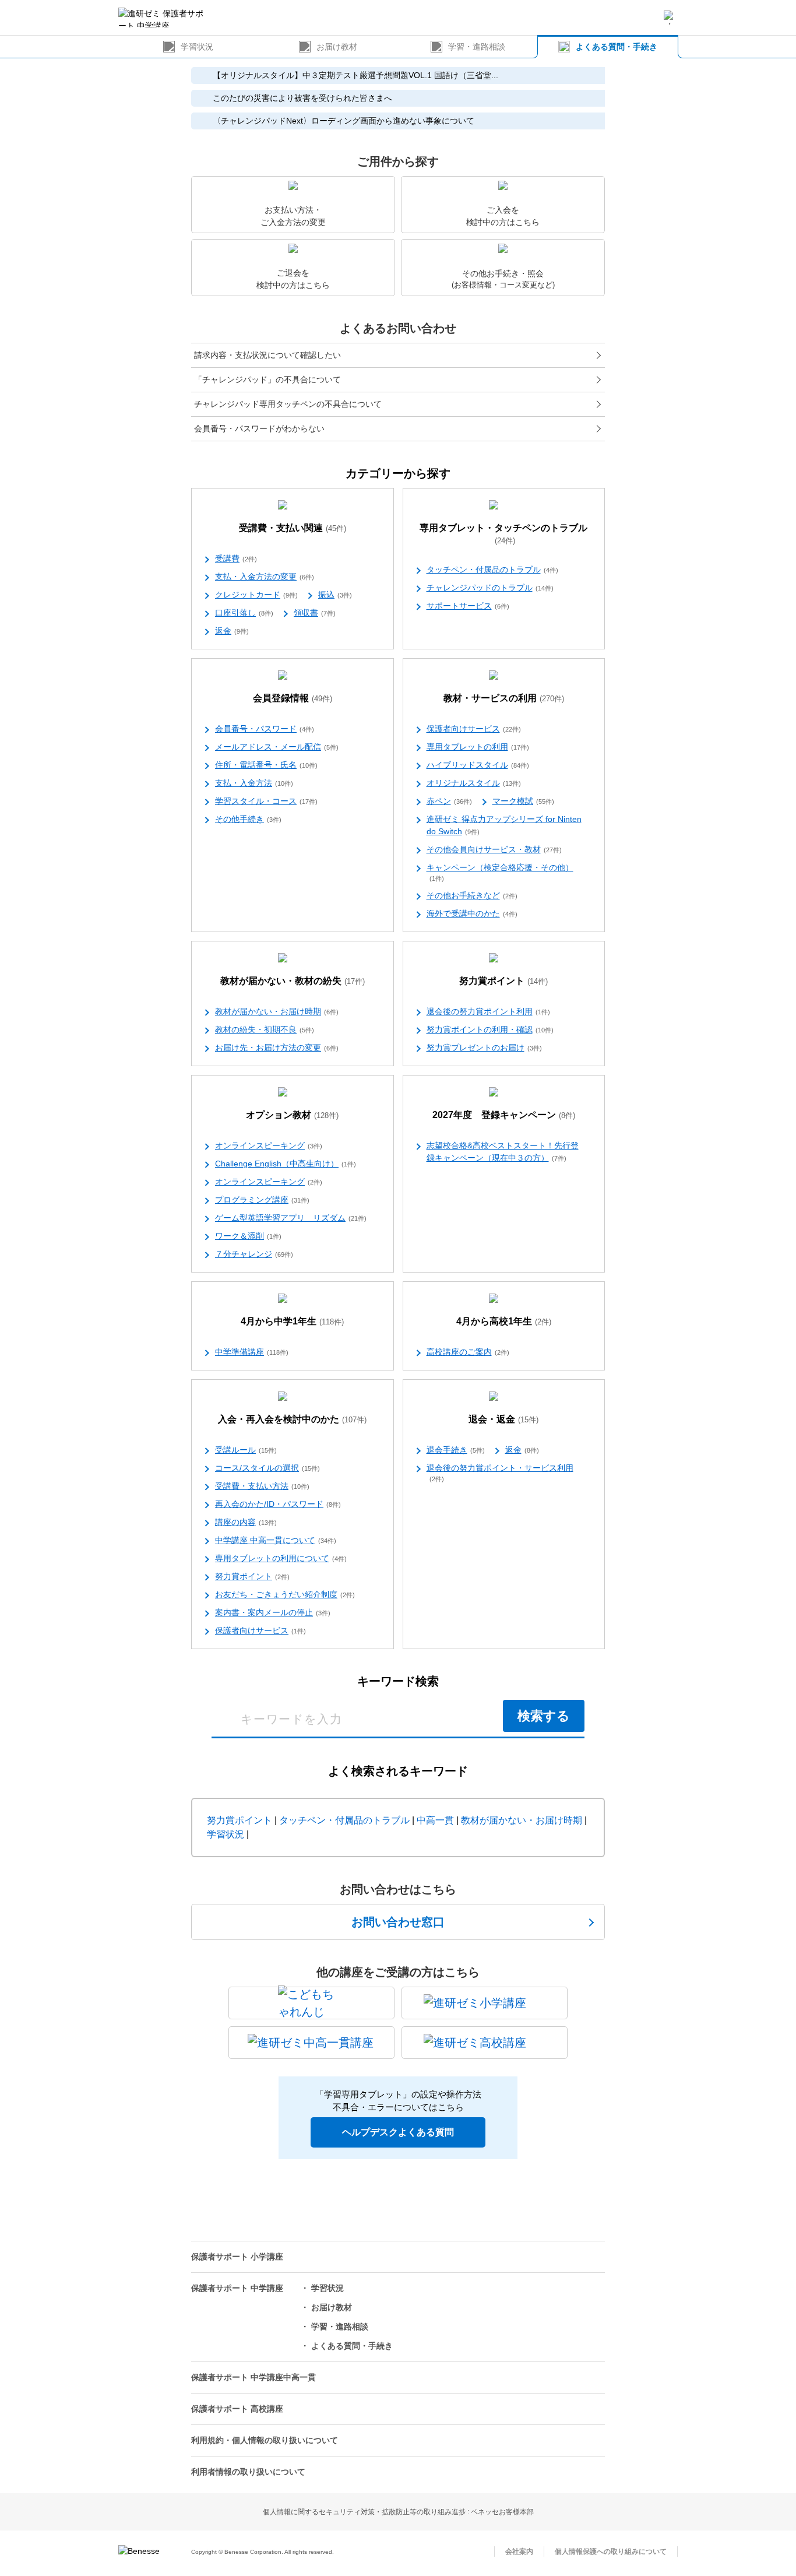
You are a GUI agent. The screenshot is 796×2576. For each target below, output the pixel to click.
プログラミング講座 (262, 1200)
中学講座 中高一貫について (276, 1540)
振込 (335, 595)
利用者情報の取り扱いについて (248, 2472)
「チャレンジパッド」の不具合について (267, 379)
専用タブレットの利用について (281, 1558)
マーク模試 (523, 801)
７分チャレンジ (254, 1254)
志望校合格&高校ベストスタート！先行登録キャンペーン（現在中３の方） (503, 1152)
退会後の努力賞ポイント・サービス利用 (500, 1473)
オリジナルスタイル (474, 783)
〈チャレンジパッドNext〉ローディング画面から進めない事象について (344, 121)
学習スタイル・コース (266, 801)
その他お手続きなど (472, 895)
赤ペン (449, 801)
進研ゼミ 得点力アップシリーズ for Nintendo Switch (504, 825)
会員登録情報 (293, 698)
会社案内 (519, 2552)
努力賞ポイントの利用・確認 (490, 1029)
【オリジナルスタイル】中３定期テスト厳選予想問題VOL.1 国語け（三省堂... (355, 75)
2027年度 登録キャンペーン (504, 1115)
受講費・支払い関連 (293, 528)
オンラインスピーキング (269, 1145)
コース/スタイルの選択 (267, 1468)
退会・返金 (503, 1419)
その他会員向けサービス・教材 (494, 849)
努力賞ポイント (503, 981)
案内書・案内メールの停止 (273, 1612)
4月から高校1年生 (504, 1321)
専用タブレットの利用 (478, 747)
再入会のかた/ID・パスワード (278, 1504)
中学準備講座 (252, 1352)
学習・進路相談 (477, 47)
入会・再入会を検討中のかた (292, 1419)
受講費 (236, 558)
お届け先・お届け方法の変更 (277, 1048)
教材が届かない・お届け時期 (277, 1011)
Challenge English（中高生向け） (286, 1164)
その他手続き (248, 819)
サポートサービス (468, 606)
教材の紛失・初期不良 (265, 1029)
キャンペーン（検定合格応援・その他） (500, 872)
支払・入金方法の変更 (265, 577)
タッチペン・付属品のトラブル (492, 570)
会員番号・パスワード (265, 729)
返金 (232, 631)
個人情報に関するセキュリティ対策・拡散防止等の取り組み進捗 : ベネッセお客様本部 (398, 2512)
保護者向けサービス (474, 729)
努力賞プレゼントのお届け (484, 1048)
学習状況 (197, 47)
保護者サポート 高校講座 (237, 2409)
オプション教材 (292, 1115)
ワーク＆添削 (248, 1236)
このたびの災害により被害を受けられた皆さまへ (302, 98)
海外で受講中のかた (472, 913)
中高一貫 (435, 1820)
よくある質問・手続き (617, 47)
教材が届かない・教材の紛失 (293, 981)
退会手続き (456, 1450)
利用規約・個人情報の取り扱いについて (265, 2440)
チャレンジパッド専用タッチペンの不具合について (288, 404)
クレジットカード (256, 595)
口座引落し (244, 613)
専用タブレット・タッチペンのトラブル (503, 534)
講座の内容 (246, 1522)
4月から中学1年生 (292, 1321)
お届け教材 (337, 47)
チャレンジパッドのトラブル (490, 588)
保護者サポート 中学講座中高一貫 (253, 2377)
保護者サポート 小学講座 (237, 2257)
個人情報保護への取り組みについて (611, 2552)
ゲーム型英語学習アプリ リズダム (291, 1218)
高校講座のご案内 (468, 1352)
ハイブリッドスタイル (478, 765)
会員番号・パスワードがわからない (259, 428)
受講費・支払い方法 (262, 1486)
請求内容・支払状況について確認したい (267, 355)
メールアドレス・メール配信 (277, 747)
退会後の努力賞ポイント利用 (488, 1011)
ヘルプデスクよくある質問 (398, 2132)
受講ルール (246, 1450)
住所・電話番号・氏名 (266, 765)
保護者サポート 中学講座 (237, 2288)
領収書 (315, 613)
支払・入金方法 (254, 783)
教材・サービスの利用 (504, 698)
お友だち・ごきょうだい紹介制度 (285, 1594)
